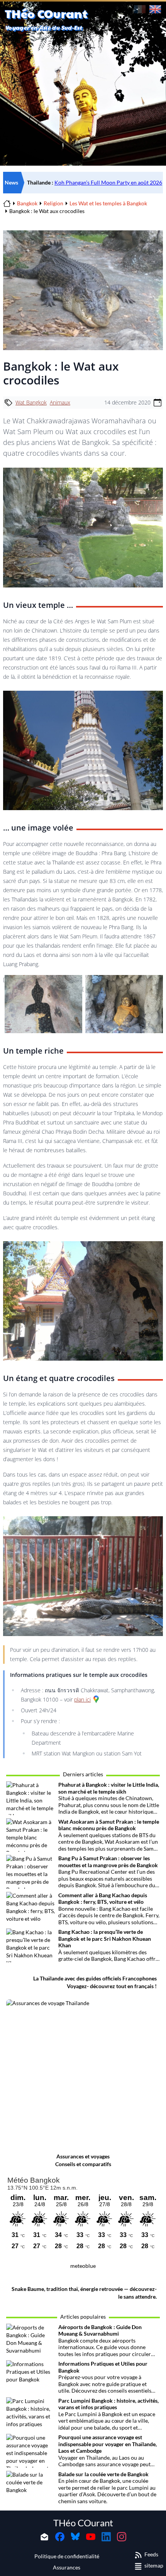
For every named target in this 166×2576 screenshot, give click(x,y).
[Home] (7, 203)
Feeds (151, 2554)
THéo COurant (83, 2523)
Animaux (60, 402)
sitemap (154, 2565)
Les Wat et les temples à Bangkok (108, 203)
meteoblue (83, 2266)
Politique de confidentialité (67, 2556)
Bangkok (27, 203)
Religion (53, 203)
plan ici (82, 1699)
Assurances (67, 2567)
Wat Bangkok (31, 402)
